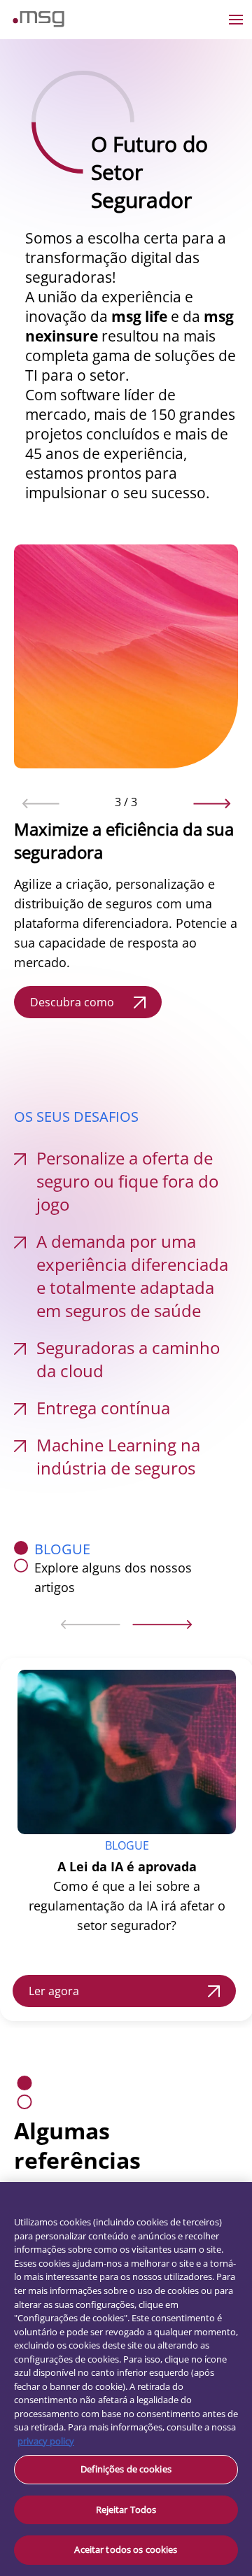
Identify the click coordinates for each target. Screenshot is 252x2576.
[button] (41, 803)
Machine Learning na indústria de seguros (118, 1456)
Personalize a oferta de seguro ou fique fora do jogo (127, 1181)
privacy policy (46, 2441)
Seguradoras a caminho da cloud (128, 1359)
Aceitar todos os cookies (126, 2549)
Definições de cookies (126, 2469)
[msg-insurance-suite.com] (38, 23)
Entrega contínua (103, 1408)
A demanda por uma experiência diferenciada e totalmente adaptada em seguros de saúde (132, 1276)
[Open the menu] (236, 20)
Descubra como (72, 1002)
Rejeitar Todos (126, 2510)
